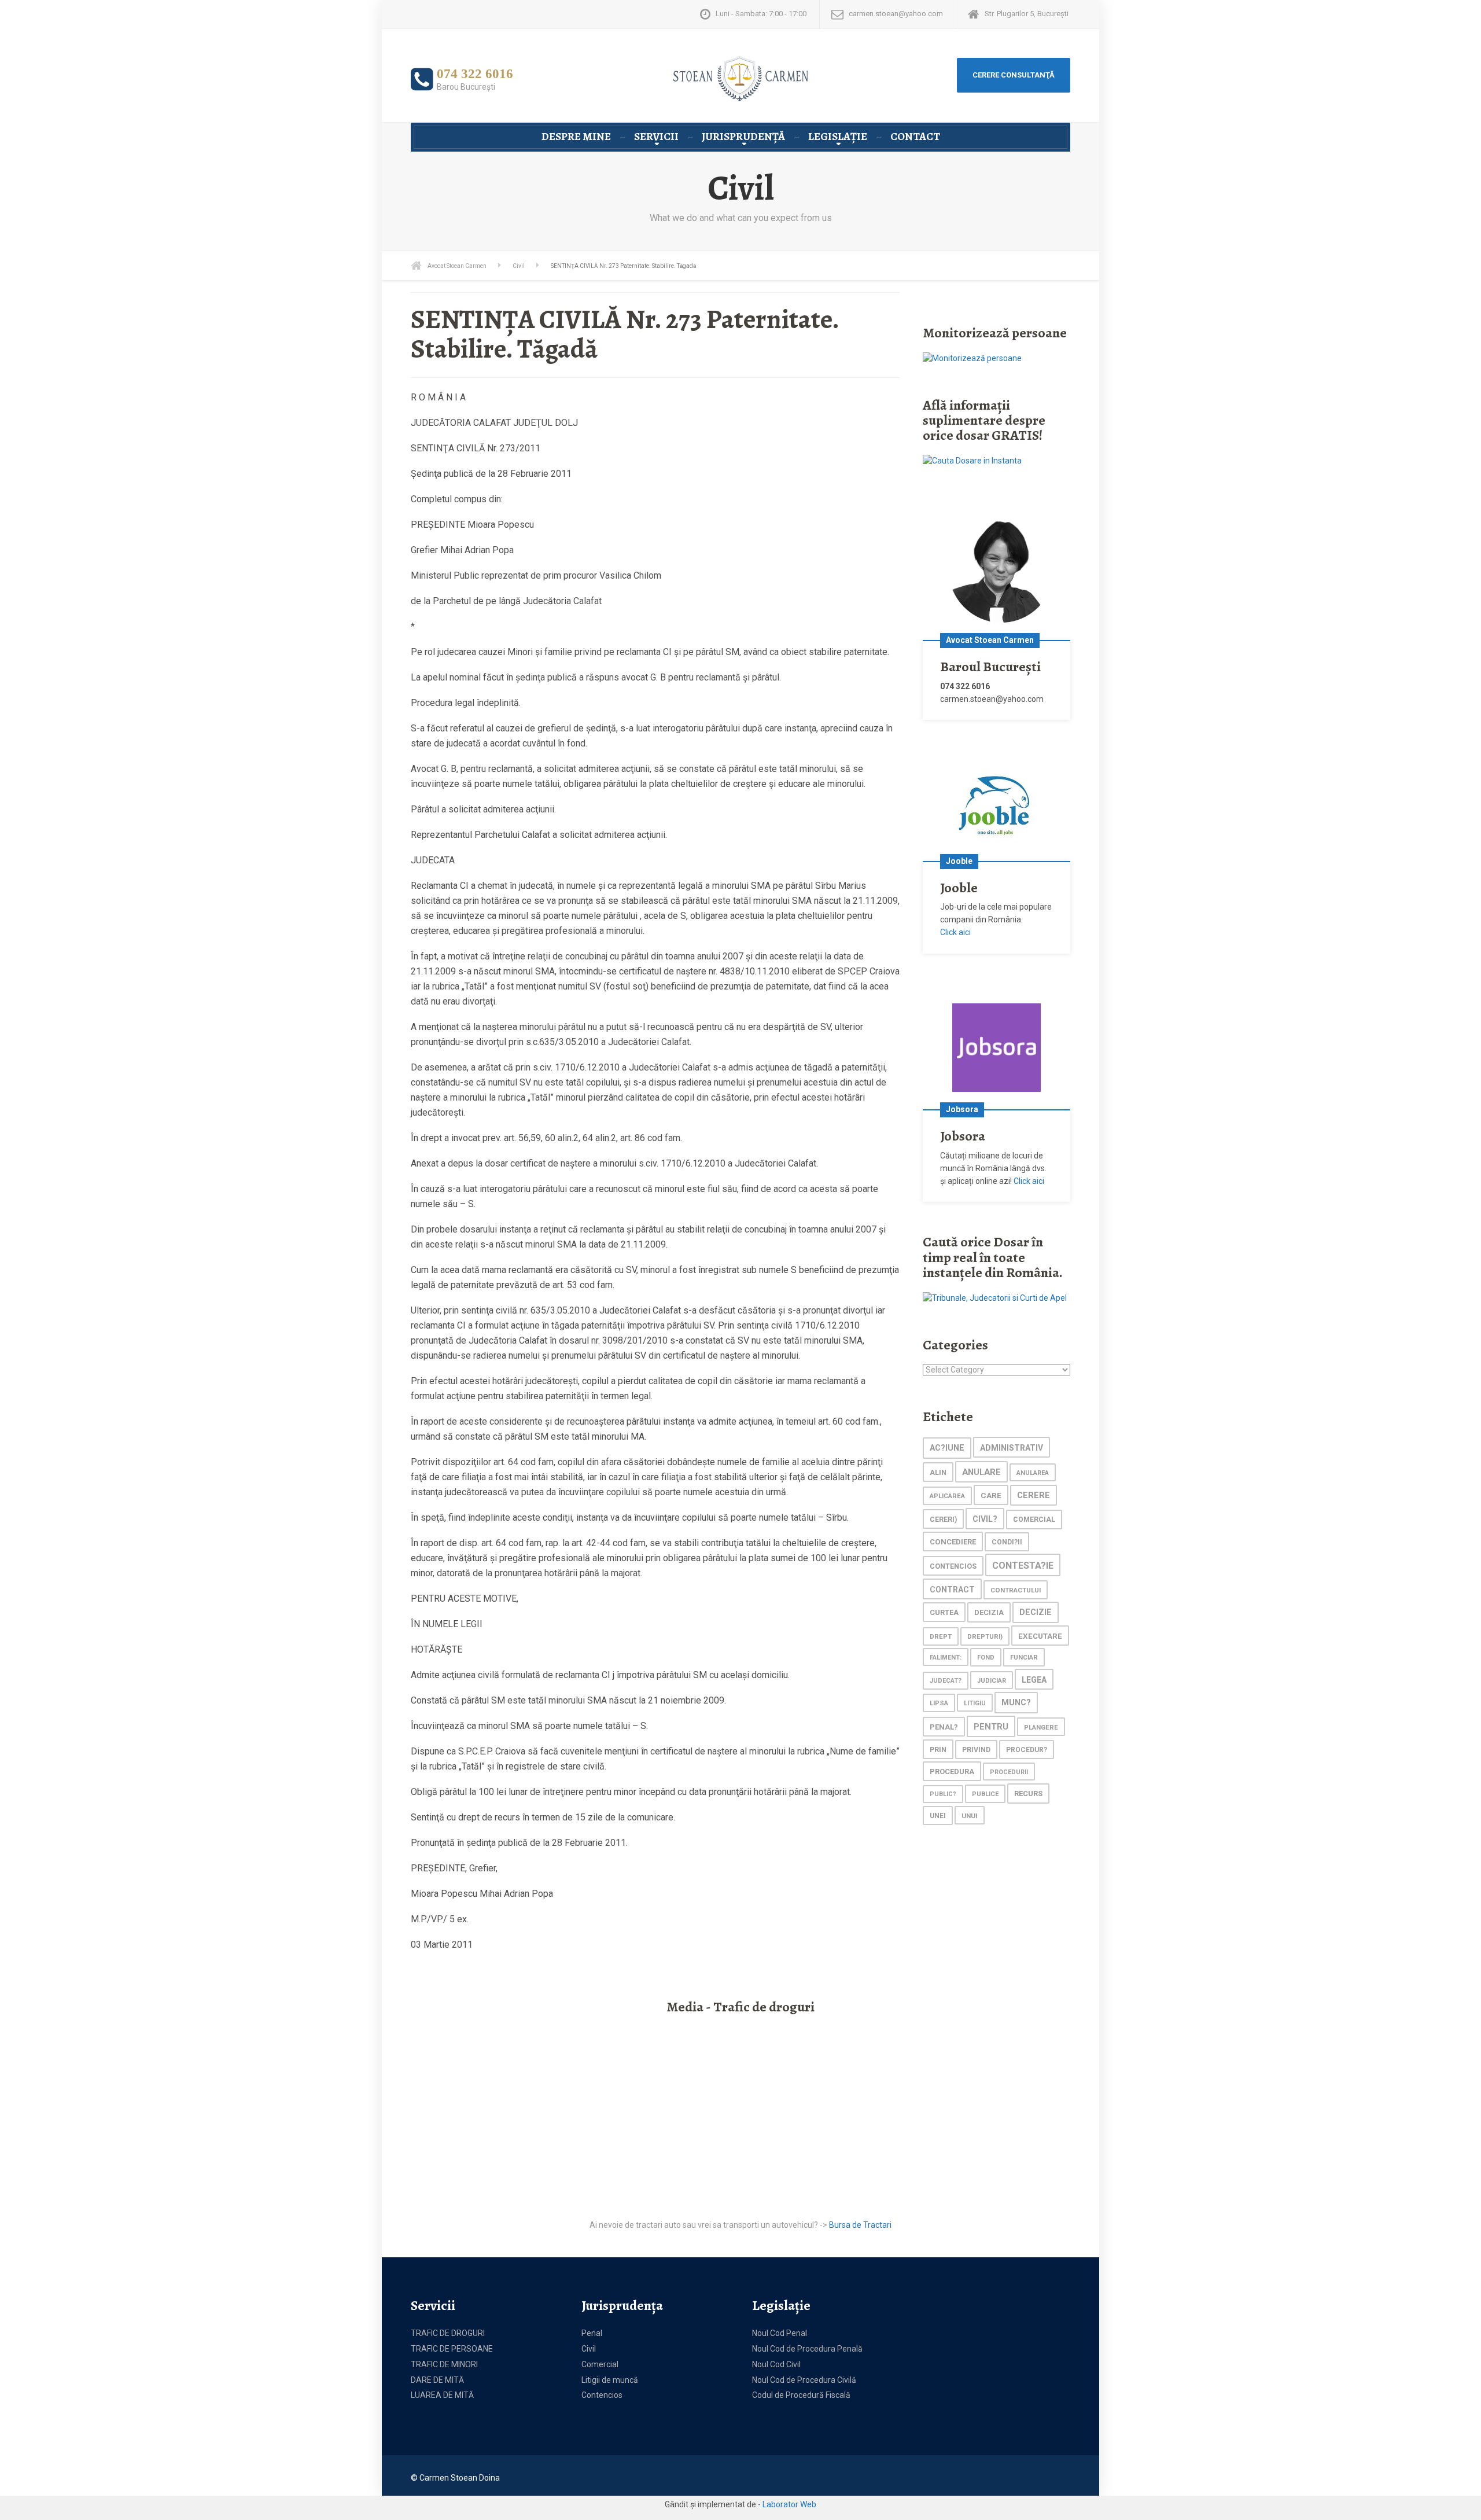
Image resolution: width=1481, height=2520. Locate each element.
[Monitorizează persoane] (972, 358)
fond (986, 1658)
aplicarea (947, 1496)
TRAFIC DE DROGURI (448, 2333)
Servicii (656, 137)
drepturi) (985, 1637)
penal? (944, 1727)
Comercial (600, 2364)
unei (938, 1816)
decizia (989, 1612)
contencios (953, 1566)
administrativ (1012, 1448)
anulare (981, 1472)
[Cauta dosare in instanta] (972, 461)
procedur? (1027, 1750)
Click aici (955, 932)
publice (985, 1794)
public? (943, 1794)
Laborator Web (789, 2504)
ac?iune (947, 1448)
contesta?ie (1023, 1566)
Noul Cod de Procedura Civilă (804, 2380)
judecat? (946, 1681)
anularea (1033, 1473)
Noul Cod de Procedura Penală (807, 2349)
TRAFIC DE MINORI (444, 2364)
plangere (1041, 1727)
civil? (985, 1519)
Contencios (602, 2395)
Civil (589, 2349)
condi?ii (1007, 1542)
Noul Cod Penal (780, 2333)
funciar (1024, 1657)
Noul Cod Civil (776, 2364)
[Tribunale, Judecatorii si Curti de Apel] (995, 1297)
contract (952, 1590)
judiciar (992, 1681)
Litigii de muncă (610, 2380)
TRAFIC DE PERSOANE (452, 2349)
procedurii (1009, 1772)
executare (1040, 1636)
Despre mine (576, 137)
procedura (952, 1772)
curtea (944, 1612)
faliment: (946, 1658)
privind (976, 1750)
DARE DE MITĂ (437, 2380)
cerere (1034, 1496)
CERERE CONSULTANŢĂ (1014, 75)
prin (938, 1750)
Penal (592, 2333)
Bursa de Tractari (860, 2225)
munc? (1016, 1703)
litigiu (975, 1703)
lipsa (939, 1703)
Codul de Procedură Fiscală (801, 2395)
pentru (991, 1727)
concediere (953, 1542)
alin (938, 1472)
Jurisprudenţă (743, 137)
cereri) (943, 1519)
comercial (1034, 1520)
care (991, 1495)
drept (941, 1637)
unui (970, 1816)
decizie (1036, 1612)
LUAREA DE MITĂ (442, 2395)
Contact (915, 137)
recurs (1028, 1794)
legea (1034, 1680)
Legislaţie (838, 137)
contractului (1016, 1590)
